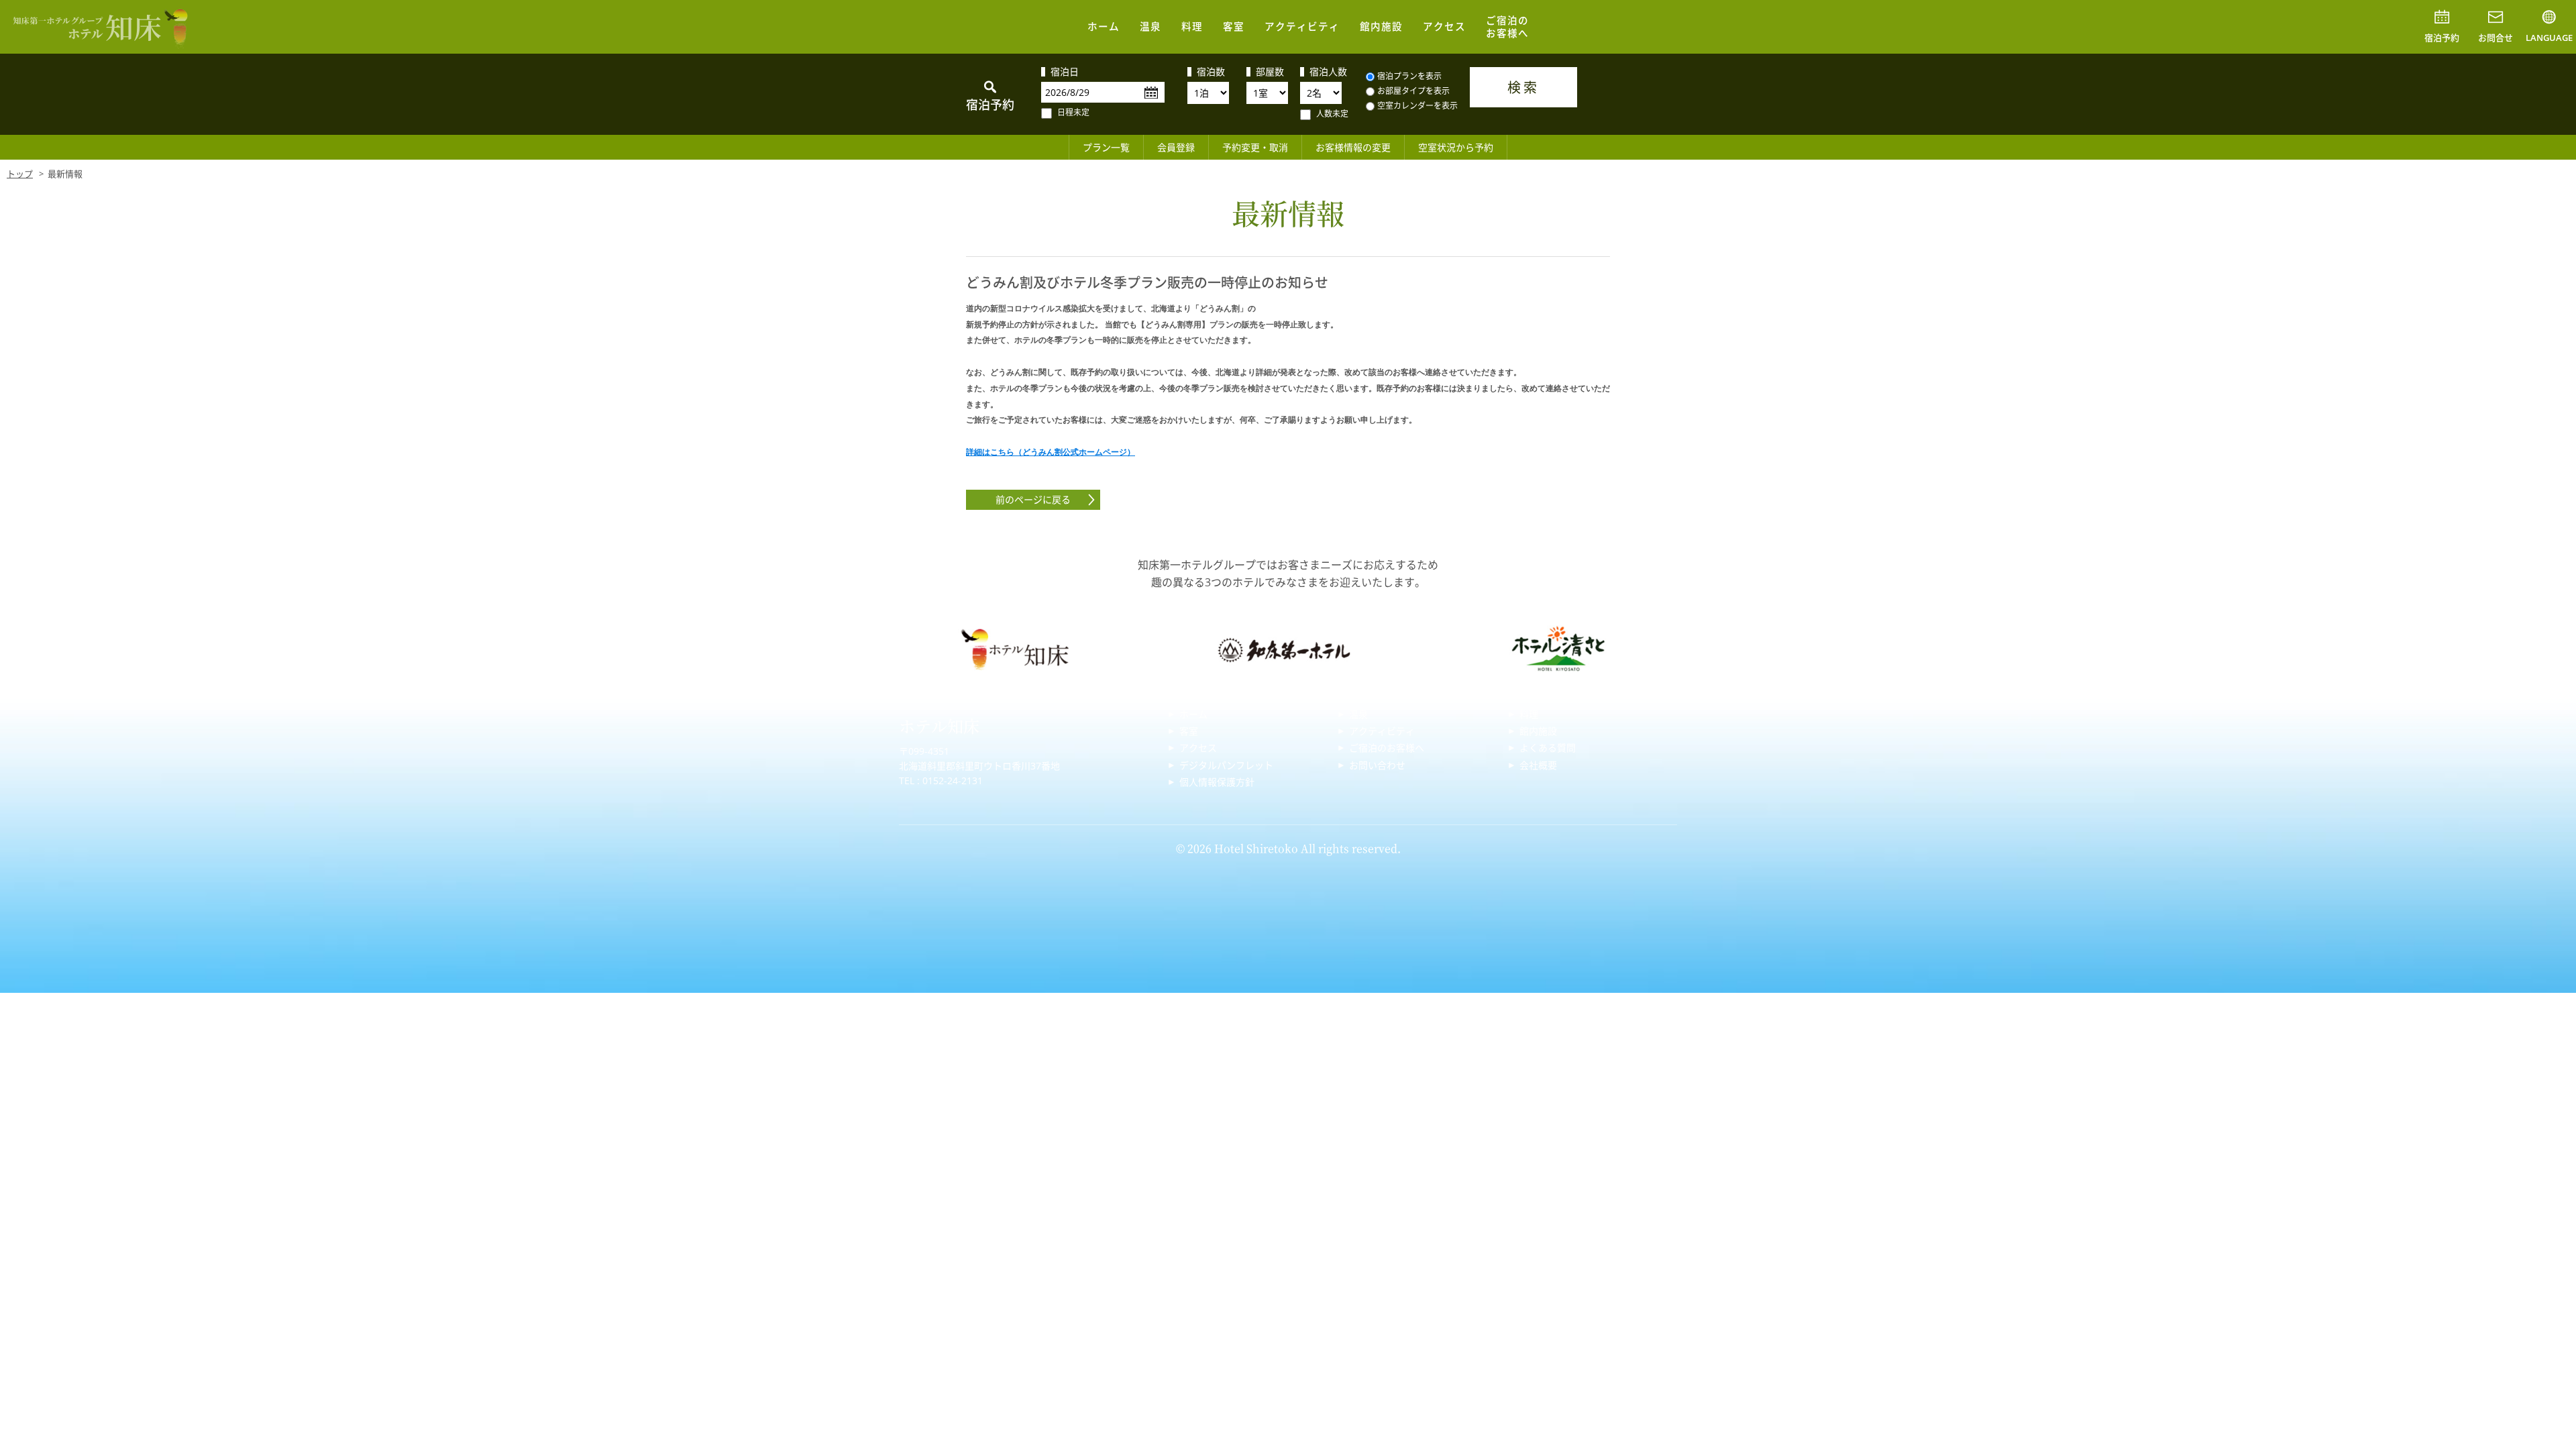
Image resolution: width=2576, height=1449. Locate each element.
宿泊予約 (2442, 38)
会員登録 (1176, 147)
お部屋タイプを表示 (1413, 91)
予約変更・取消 (1255, 147)
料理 (1192, 26)
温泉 (1150, 26)
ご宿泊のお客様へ (1507, 26)
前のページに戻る (1033, 499)
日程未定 (1073, 112)
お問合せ (2495, 38)
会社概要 (1538, 765)
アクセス (1444, 26)
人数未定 (1332, 114)
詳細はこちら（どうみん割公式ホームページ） (1051, 452)
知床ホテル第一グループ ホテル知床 (101, 27)
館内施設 (1381, 26)
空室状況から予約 (1456, 147)
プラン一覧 (1106, 147)
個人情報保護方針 (1217, 782)
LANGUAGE (2549, 38)
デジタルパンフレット (1226, 765)
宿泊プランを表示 (1409, 76)
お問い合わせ (1377, 765)
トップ (20, 174)
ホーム (1104, 26)
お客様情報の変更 (1353, 147)
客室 (1234, 26)
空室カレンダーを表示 (1417, 106)
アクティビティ (1302, 26)
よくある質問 (1548, 748)
